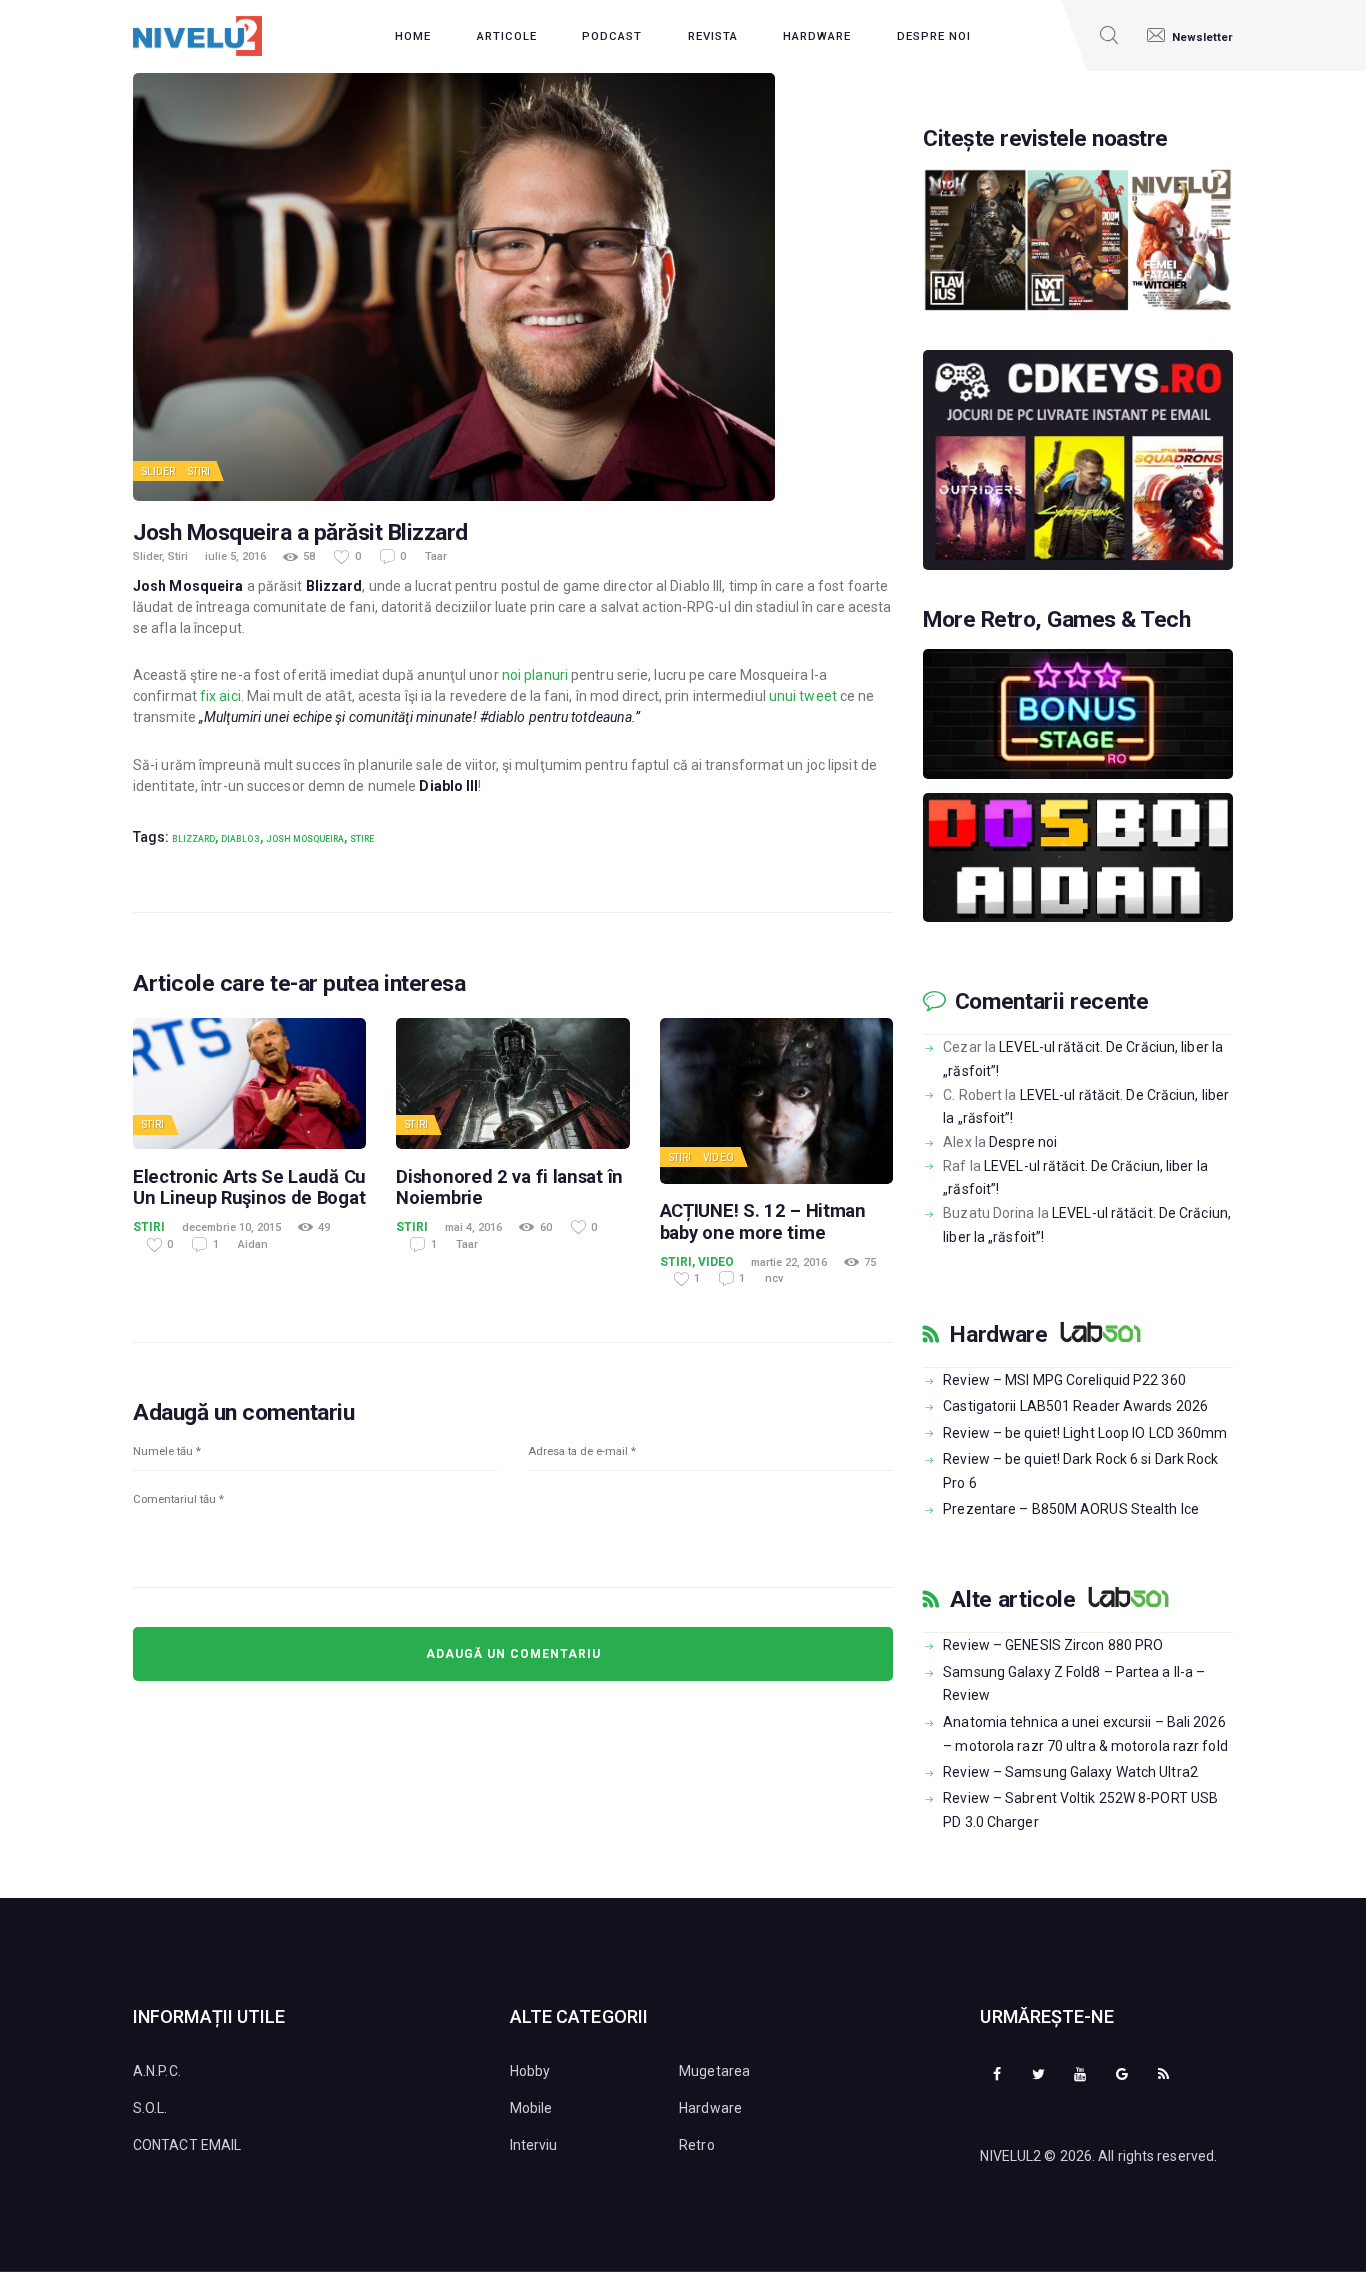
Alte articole (1012, 1600)
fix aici (220, 696)
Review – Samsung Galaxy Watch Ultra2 (1070, 1772)
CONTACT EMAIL (187, 2145)
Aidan (253, 1244)
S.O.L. (150, 2108)
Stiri (199, 471)
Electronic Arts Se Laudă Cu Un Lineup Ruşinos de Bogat (249, 1187)
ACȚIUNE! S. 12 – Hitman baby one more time (763, 1221)
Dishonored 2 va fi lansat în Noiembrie (509, 1187)
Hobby (530, 2071)
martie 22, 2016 (789, 1262)
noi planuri (535, 675)
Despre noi (1023, 1142)
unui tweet (803, 696)
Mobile (531, 2108)
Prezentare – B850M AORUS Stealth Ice (1071, 1509)
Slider (159, 471)
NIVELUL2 (1010, 2156)
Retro (697, 2145)
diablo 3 (240, 839)
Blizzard (193, 839)
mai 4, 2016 (473, 1227)
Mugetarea (714, 2071)
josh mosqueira (305, 839)
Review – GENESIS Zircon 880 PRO (1053, 1645)
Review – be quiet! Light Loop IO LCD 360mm (1085, 1433)
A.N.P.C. (157, 2071)
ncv (774, 1278)
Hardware (998, 1335)
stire (362, 839)
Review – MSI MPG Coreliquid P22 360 (1064, 1380)
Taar (436, 556)
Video (718, 1157)
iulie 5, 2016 (235, 556)
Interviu (534, 2145)
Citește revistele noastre (1045, 139)
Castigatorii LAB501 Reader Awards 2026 (1075, 1406)
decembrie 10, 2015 (231, 1227)
